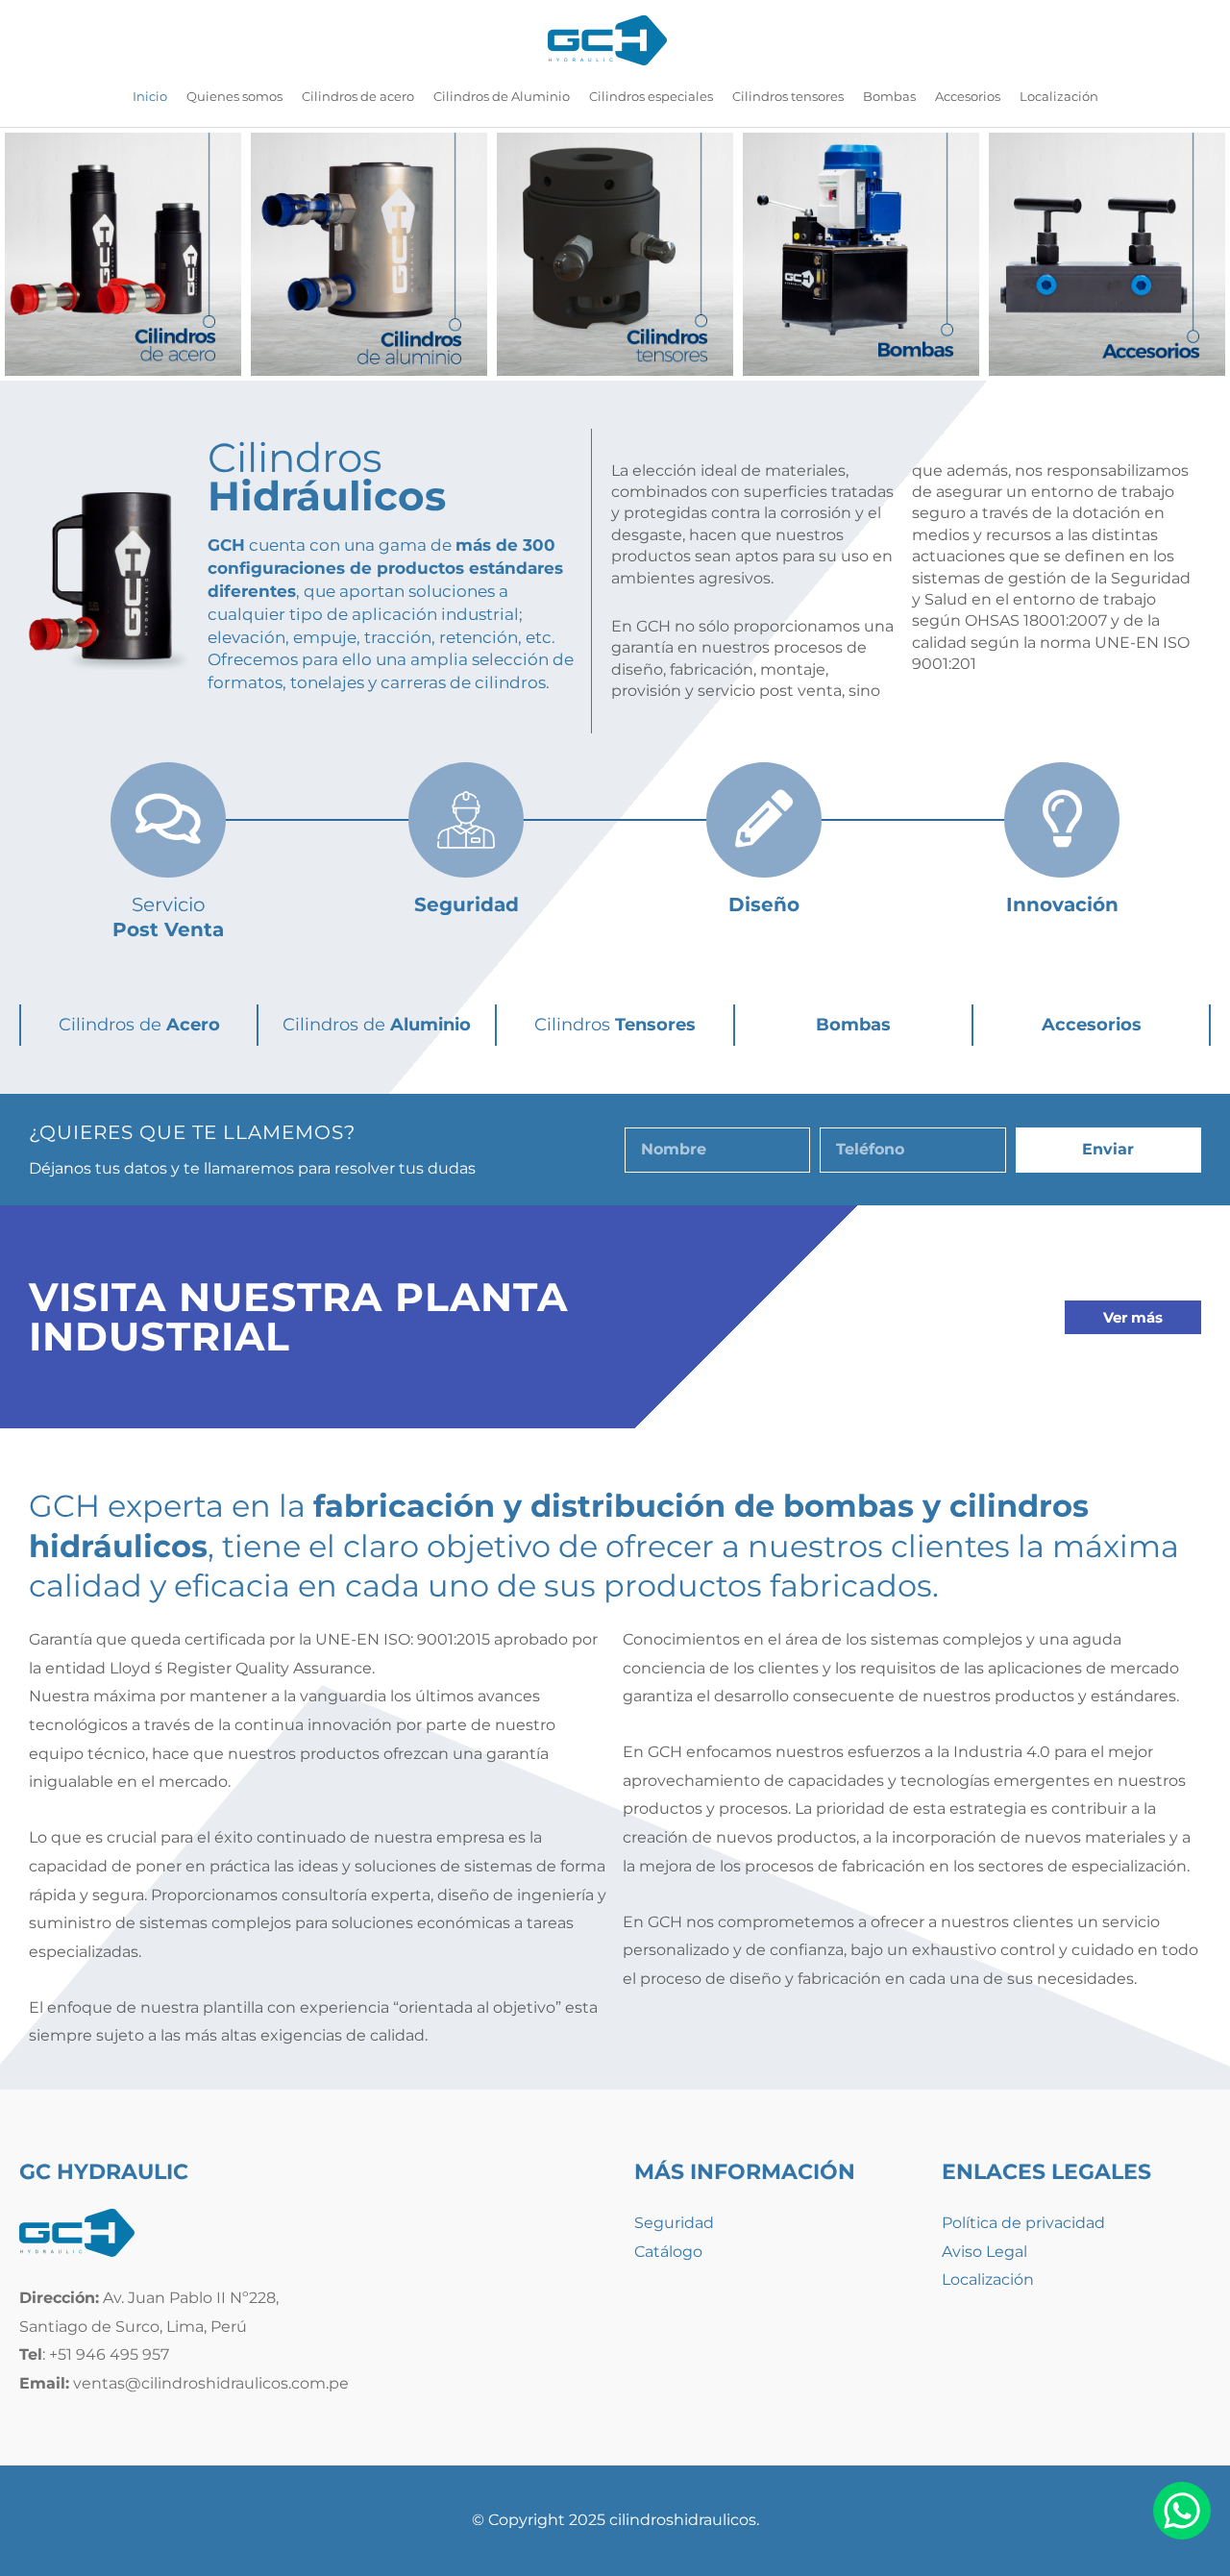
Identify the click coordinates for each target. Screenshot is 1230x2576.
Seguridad (674, 2223)
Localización (988, 2279)
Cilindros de (139, 1025)
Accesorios (1092, 1025)
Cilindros (615, 1025)
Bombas (853, 1025)
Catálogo (668, 2252)
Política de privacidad (1023, 2223)
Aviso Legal (984, 2252)
